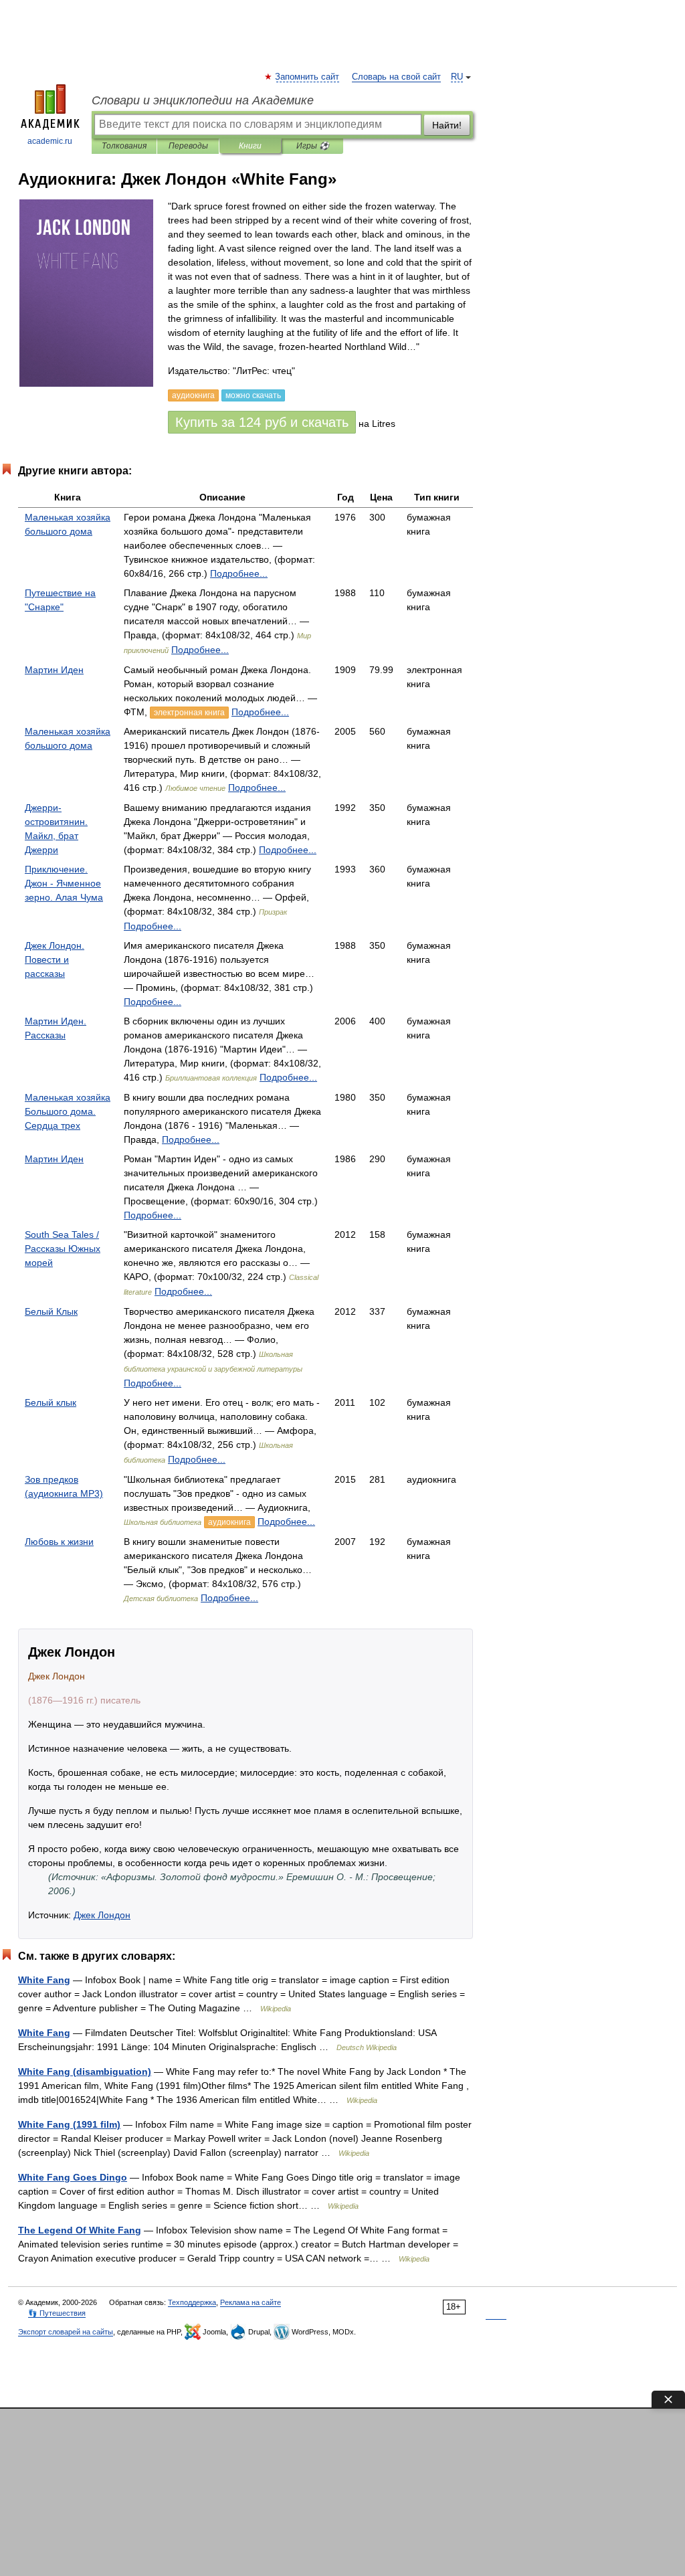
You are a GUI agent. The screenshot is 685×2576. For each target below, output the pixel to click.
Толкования (124, 146)
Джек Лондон (102, 1915)
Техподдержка (192, 2302)
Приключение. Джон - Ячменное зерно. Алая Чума (64, 883)
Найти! (447, 125)
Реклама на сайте (251, 2302)
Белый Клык (51, 1311)
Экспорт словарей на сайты (66, 2332)
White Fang (44, 1980)
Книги (250, 146)
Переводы (188, 146)
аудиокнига (229, 1522)
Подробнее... (239, 573)
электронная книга (189, 713)
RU (457, 77)
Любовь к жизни (59, 1542)
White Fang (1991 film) (69, 2124)
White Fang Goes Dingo (73, 2177)
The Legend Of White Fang (80, 2230)
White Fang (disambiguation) (85, 2072)
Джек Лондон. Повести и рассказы (55, 959)
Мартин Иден (54, 670)
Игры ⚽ (313, 146)
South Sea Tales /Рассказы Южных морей (63, 1249)
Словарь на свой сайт (396, 77)
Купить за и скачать (262, 422)
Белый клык (51, 1402)
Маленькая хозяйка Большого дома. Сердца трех (68, 1111)
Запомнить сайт (308, 77)
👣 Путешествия (57, 2313)
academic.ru (50, 141)
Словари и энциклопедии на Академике (203, 100)
